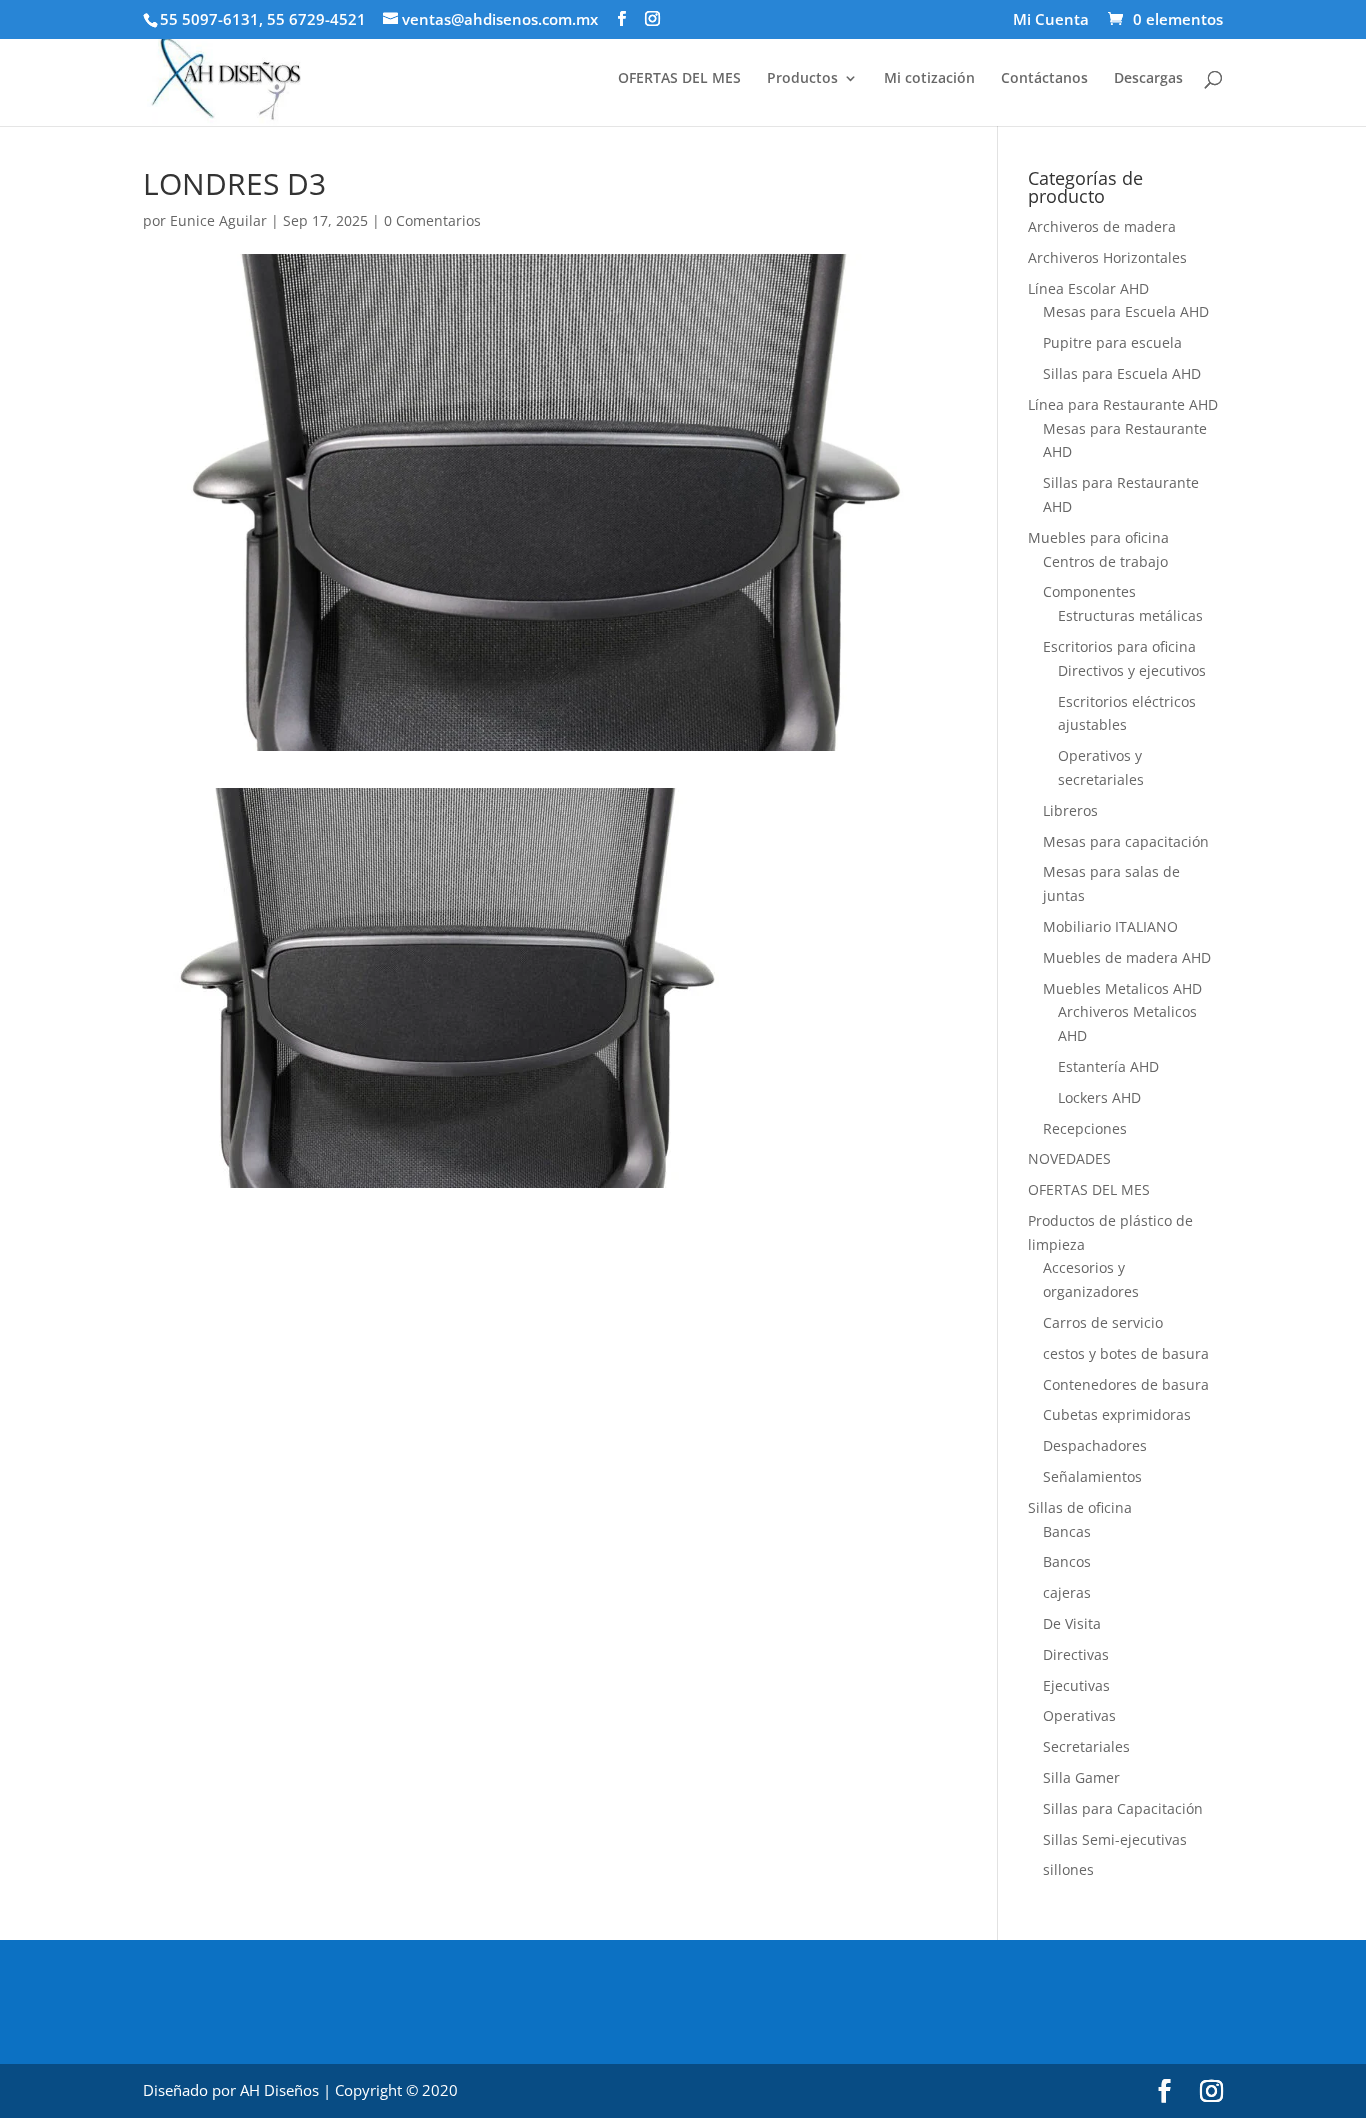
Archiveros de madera (1102, 226)
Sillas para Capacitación (1123, 1808)
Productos (802, 79)
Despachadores (1095, 1445)
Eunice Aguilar (218, 220)
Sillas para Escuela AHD (1122, 373)
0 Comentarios (432, 220)
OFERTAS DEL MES (679, 79)
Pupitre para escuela (1112, 342)
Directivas (1076, 1654)
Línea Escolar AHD (1088, 288)
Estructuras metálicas (1130, 615)
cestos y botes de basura (1126, 1353)
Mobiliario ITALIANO (1110, 926)
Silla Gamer (1081, 1777)
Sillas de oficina (1080, 1507)
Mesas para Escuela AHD (1126, 311)
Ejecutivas (1076, 1685)
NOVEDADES (1069, 1158)
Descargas (1148, 79)
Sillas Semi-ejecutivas (1115, 1839)
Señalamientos (1092, 1476)
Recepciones (1085, 1128)
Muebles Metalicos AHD (1122, 988)
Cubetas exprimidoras (1117, 1414)
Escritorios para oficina (1119, 646)
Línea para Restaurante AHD (1123, 404)
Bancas (1067, 1531)
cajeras (1067, 1592)
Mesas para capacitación (1126, 841)
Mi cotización (929, 79)
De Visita (1072, 1623)
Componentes (1089, 591)
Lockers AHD (1099, 1097)
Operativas (1079, 1715)
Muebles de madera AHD (1127, 957)
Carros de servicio (1103, 1322)
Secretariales (1086, 1746)
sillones (1068, 1869)
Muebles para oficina (1098, 537)
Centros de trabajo (1105, 561)
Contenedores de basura (1126, 1384)
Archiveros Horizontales (1107, 257)
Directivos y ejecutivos (1132, 670)
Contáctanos (1044, 79)
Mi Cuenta (1051, 20)
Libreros (1070, 810)
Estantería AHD (1108, 1066)
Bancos (1067, 1561)
